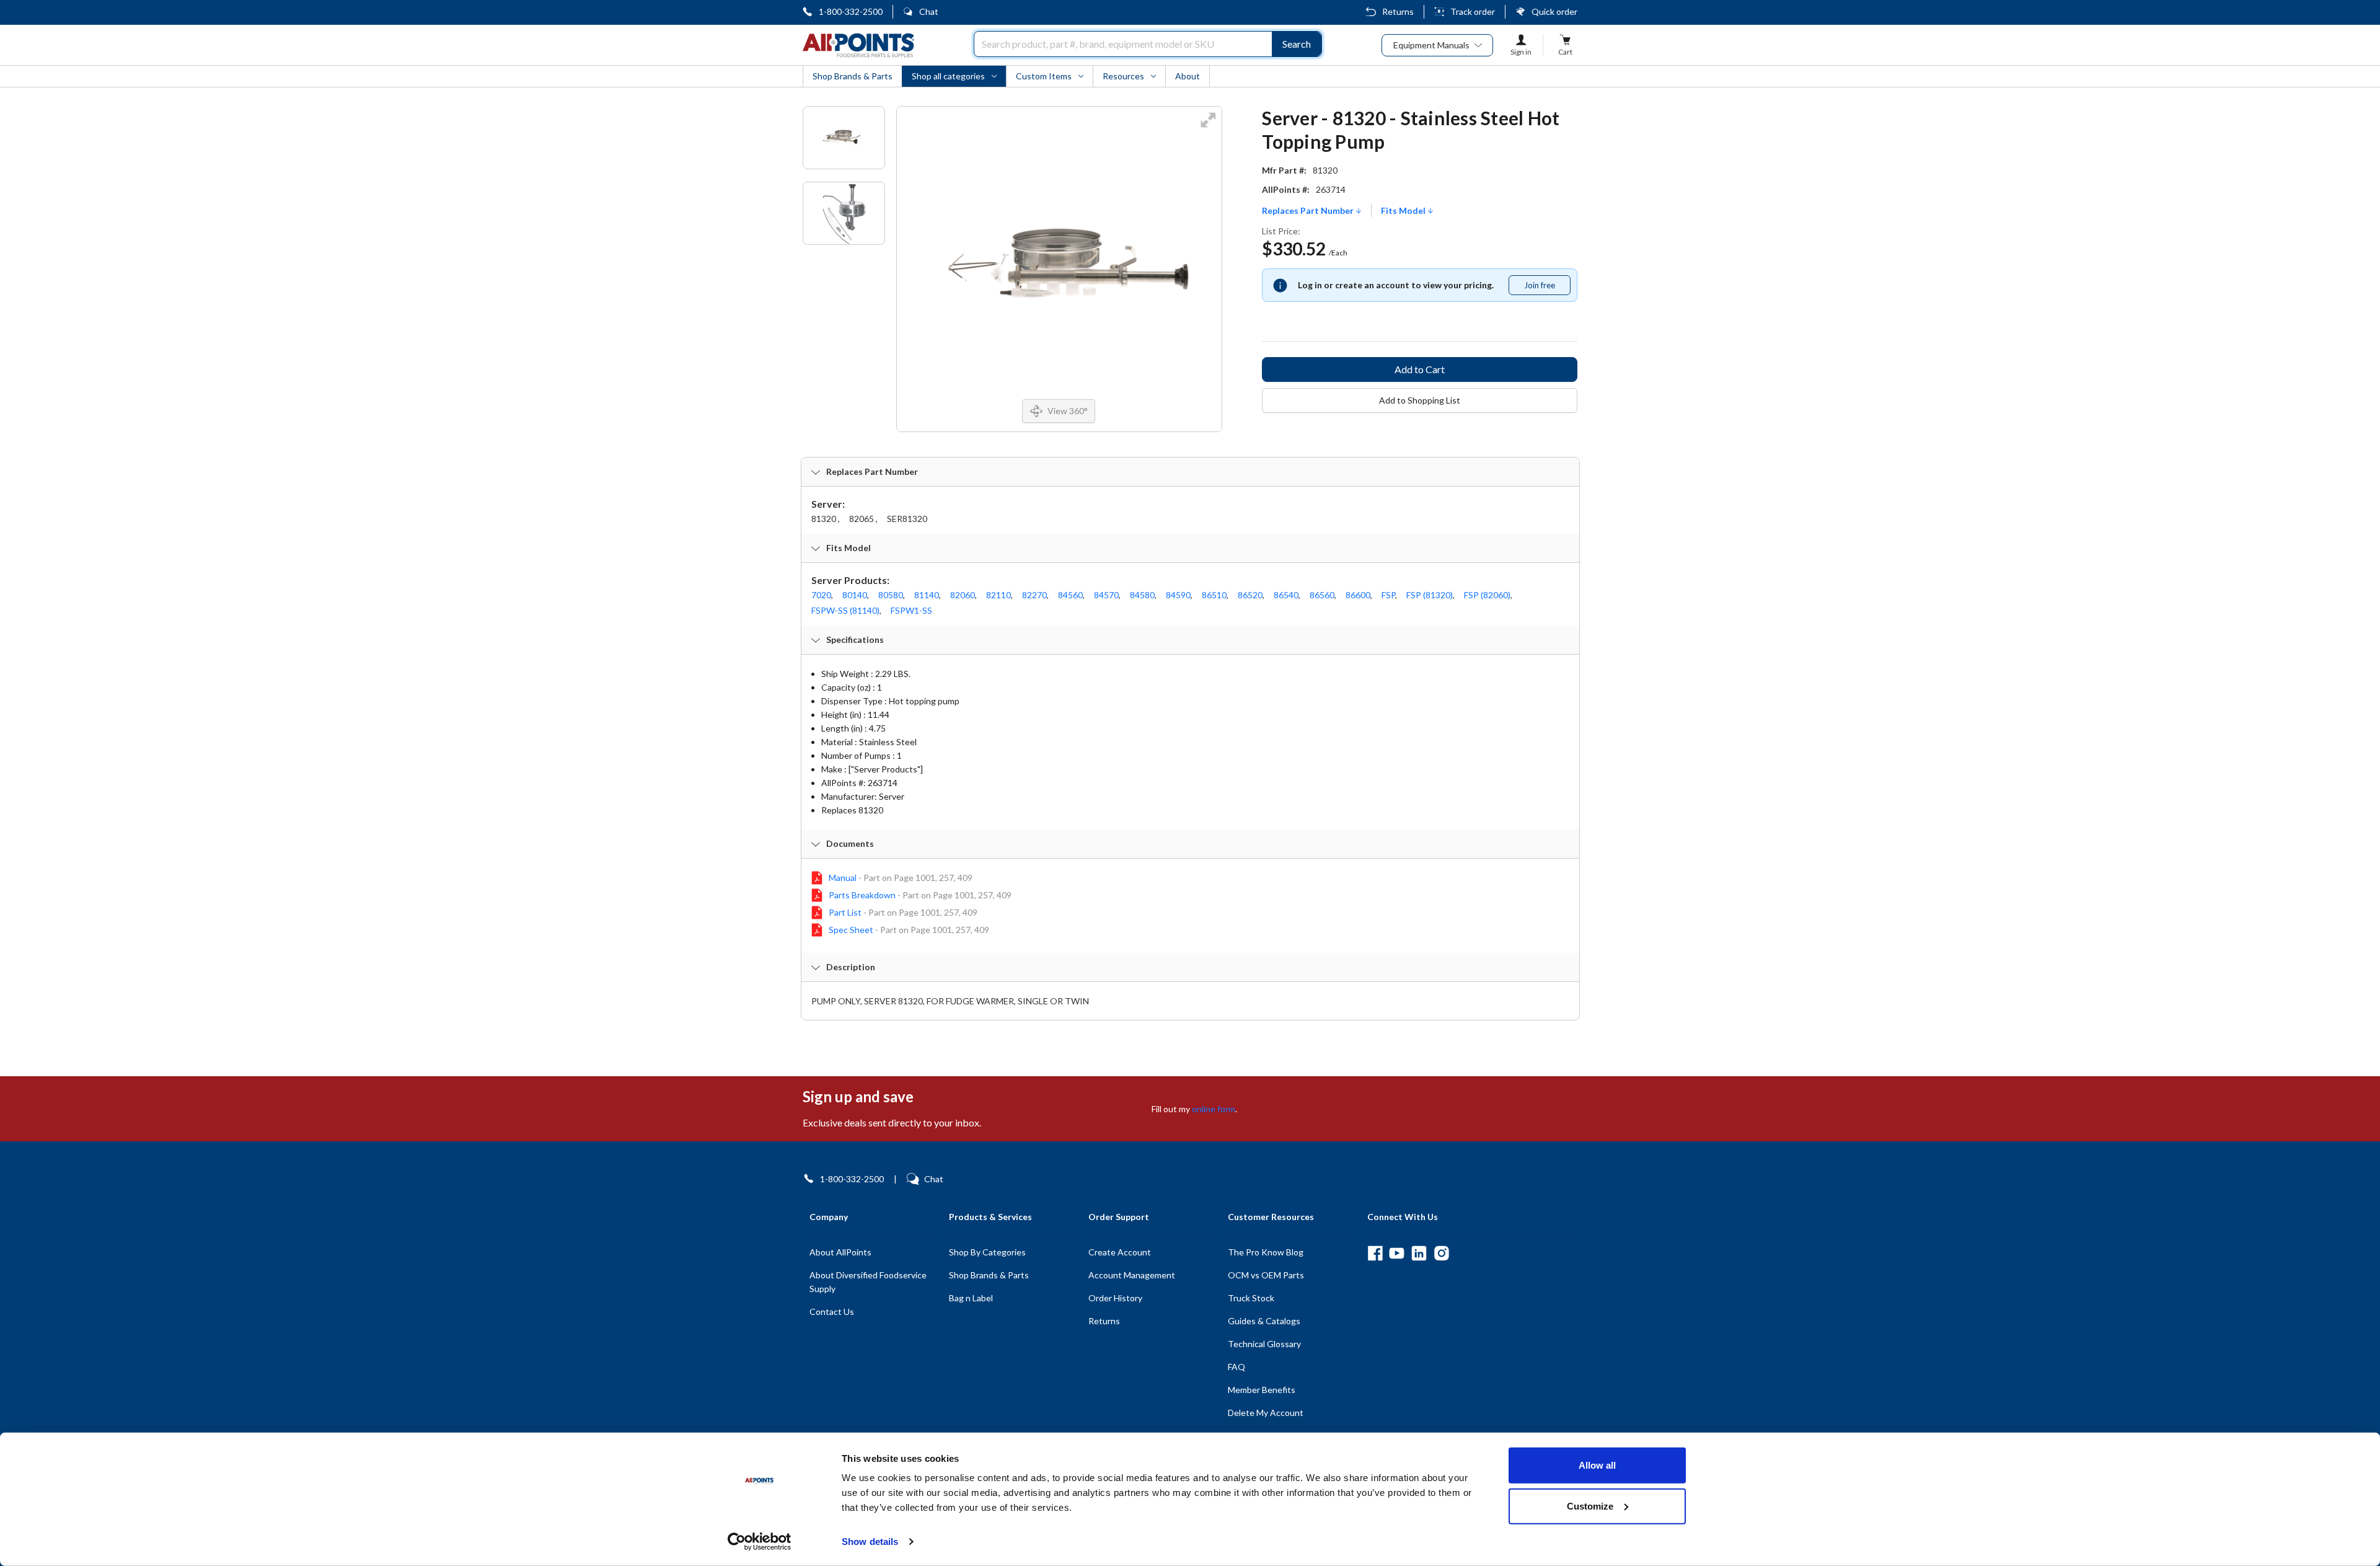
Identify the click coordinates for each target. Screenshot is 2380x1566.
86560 (1322, 595)
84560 (1070, 595)
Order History (1115, 1298)
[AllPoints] (858, 45)
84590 (1178, 595)
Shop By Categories (987, 1252)
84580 (1142, 595)
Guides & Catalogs (1264, 1321)
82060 (963, 595)
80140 (855, 595)
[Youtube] (1397, 1253)
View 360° (1068, 411)
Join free (1547, 288)
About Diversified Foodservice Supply (868, 1282)
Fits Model (1404, 211)
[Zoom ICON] (1208, 128)
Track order (1473, 11)
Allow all (1597, 1465)
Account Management (1132, 1275)
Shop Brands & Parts (989, 1275)
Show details (870, 1542)
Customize (1590, 1506)
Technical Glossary (1264, 1344)
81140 (927, 595)
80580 (891, 595)
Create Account (1120, 1252)
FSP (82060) (1487, 595)
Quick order (1554, 11)
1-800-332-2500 (851, 11)
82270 (1034, 595)
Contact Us (832, 1312)
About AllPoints (840, 1252)
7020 (821, 595)
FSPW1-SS (911, 610)
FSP (1388, 595)
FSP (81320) (1430, 595)
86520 (1250, 595)
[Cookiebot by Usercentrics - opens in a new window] (760, 1542)
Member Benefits (1262, 1390)
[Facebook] (1375, 1253)
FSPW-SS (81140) (845, 610)
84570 (1106, 595)
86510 (1214, 595)
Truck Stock (1251, 1298)
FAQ (1236, 1367)
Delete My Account (1266, 1413)
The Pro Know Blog (1266, 1252)
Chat (929, 11)
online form (1214, 1109)
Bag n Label (971, 1298)
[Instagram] (1441, 1253)
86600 (1358, 595)
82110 (998, 595)
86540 (1286, 595)
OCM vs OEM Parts (1266, 1275)
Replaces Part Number (1309, 211)
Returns (1398, 11)
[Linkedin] (1419, 1253)
